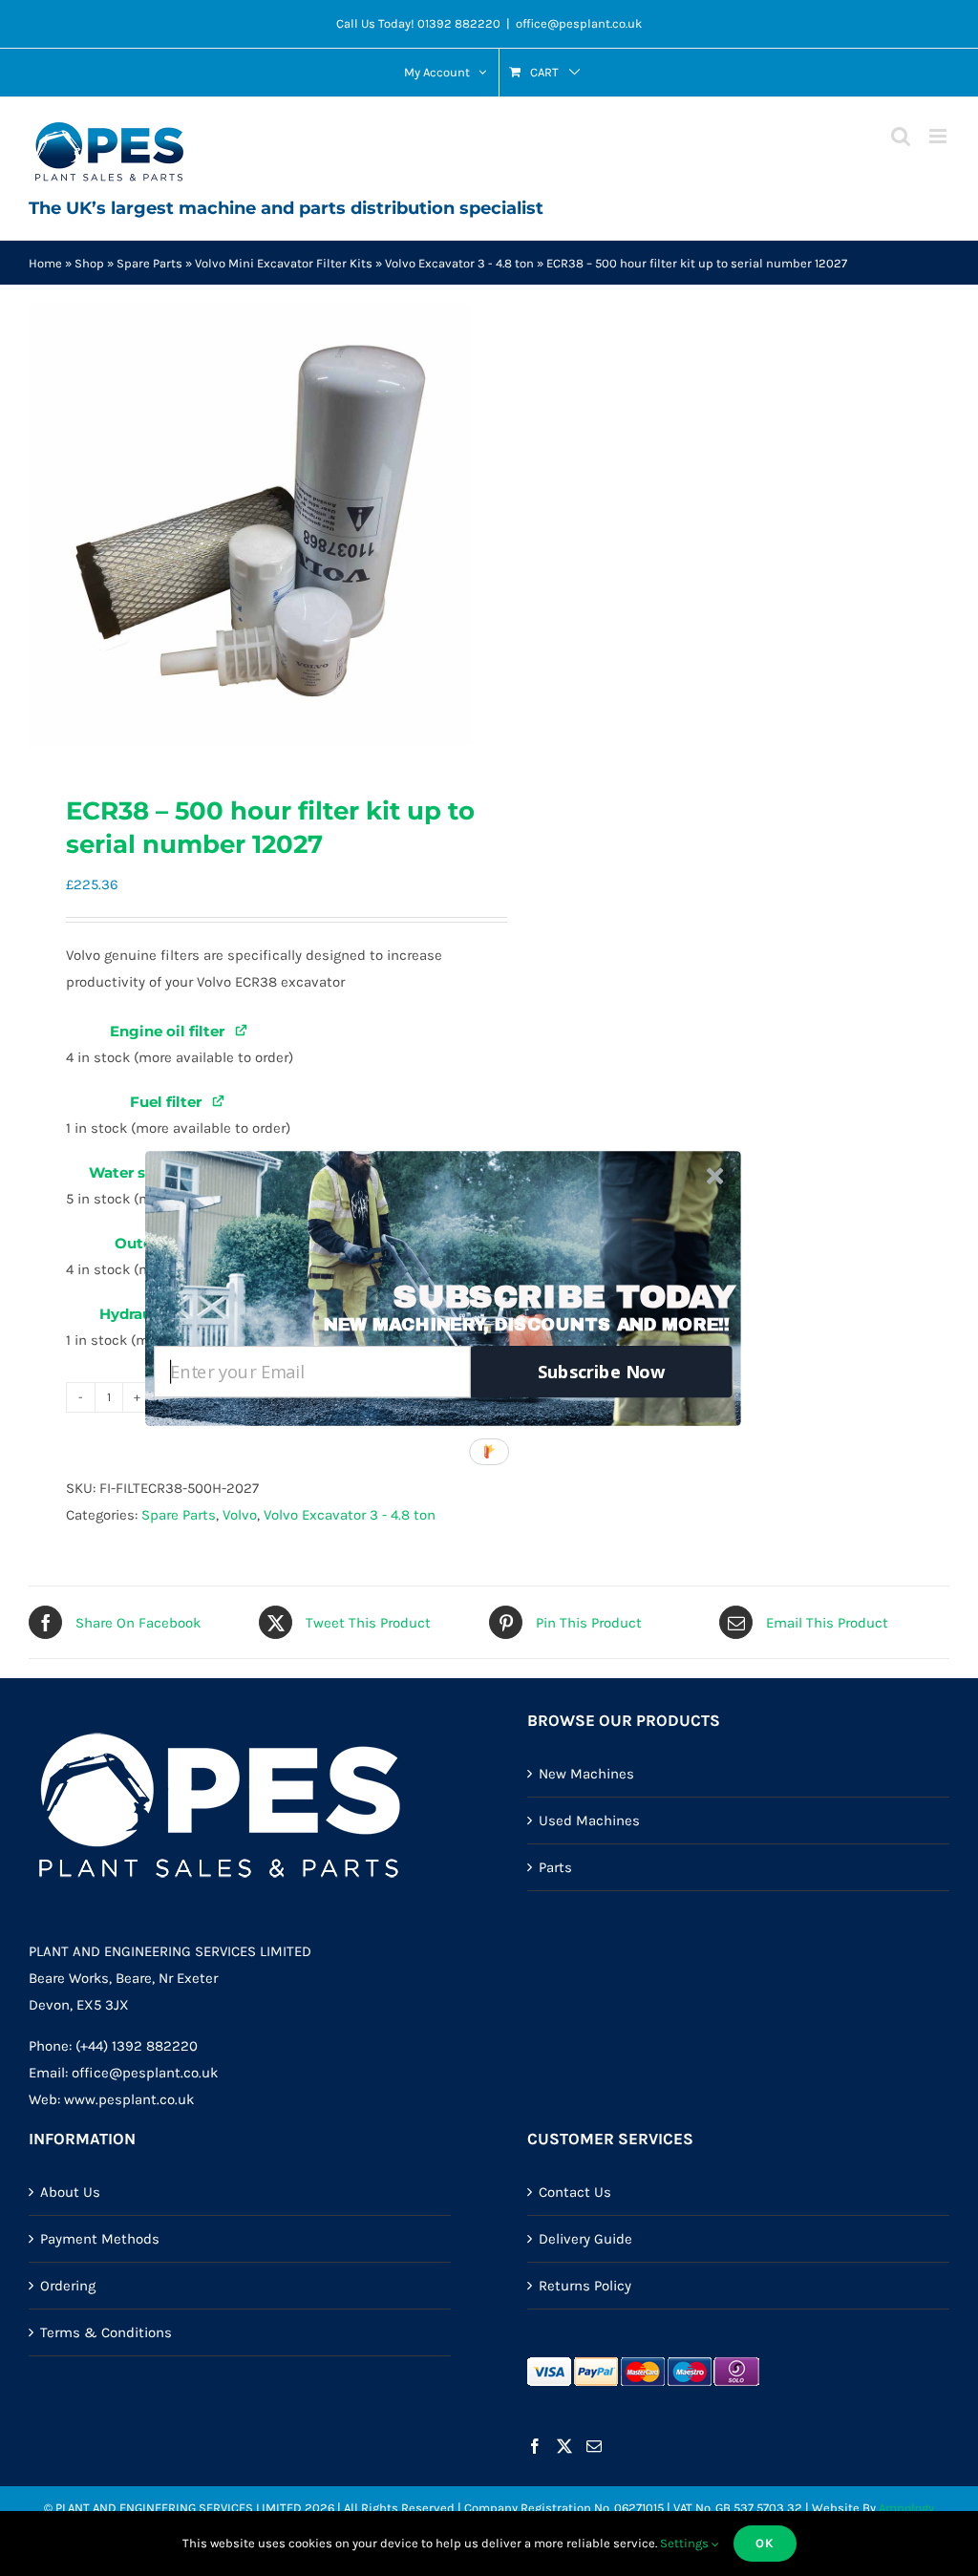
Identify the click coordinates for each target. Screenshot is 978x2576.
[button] (564, 1297)
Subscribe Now (602, 1371)
